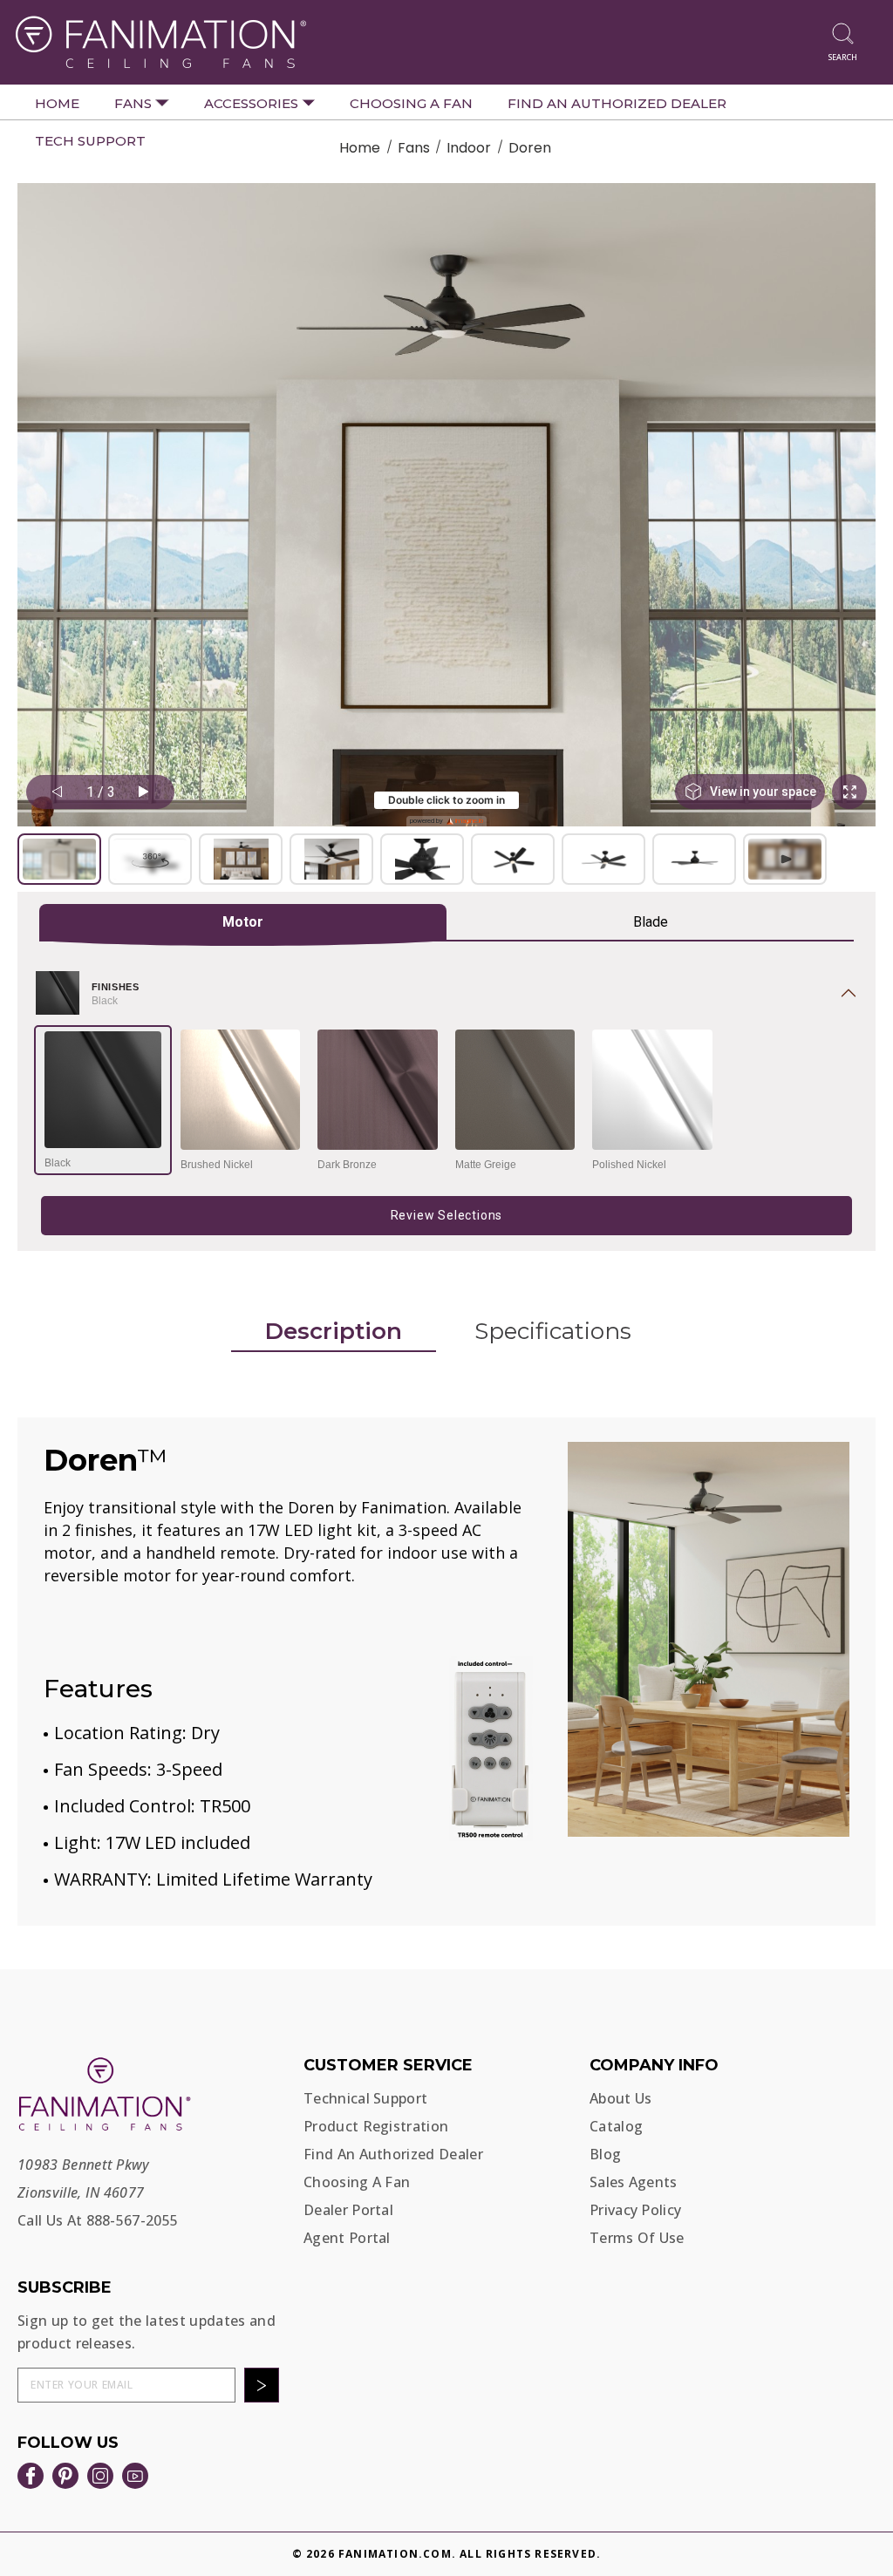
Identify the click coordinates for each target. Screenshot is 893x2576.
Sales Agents (634, 2182)
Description (334, 1331)
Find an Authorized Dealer (617, 103)
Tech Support (90, 141)
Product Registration (376, 2126)
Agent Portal (347, 2238)
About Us (621, 2098)
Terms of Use (637, 2238)
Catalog (616, 2126)
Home (57, 103)
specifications (553, 1331)
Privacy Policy (635, 2210)
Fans (135, 103)
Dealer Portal (348, 2210)
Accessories (253, 103)
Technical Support (365, 2098)
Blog (605, 2154)
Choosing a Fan (411, 103)
